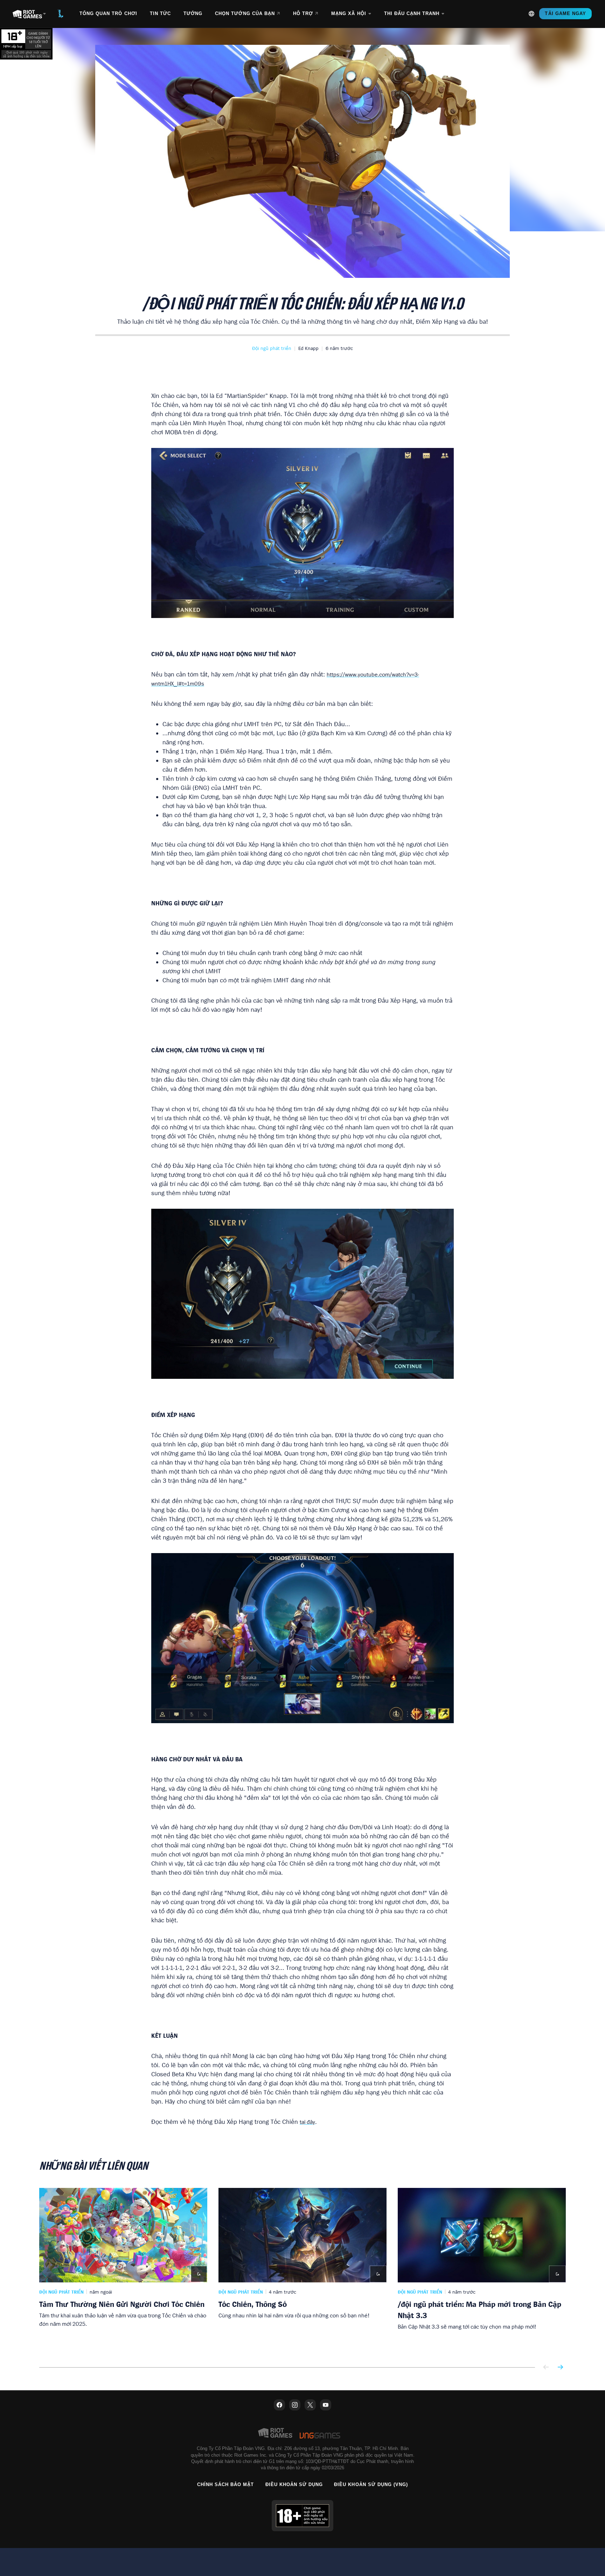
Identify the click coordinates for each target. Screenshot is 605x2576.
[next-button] (560, 2368)
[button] (272, 348)
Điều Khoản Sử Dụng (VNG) (371, 2484)
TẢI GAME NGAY (565, 13)
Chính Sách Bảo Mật (226, 2484)
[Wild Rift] (61, 14)
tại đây (307, 2122)
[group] (302, 2272)
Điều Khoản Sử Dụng (294, 2484)
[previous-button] (546, 2368)
